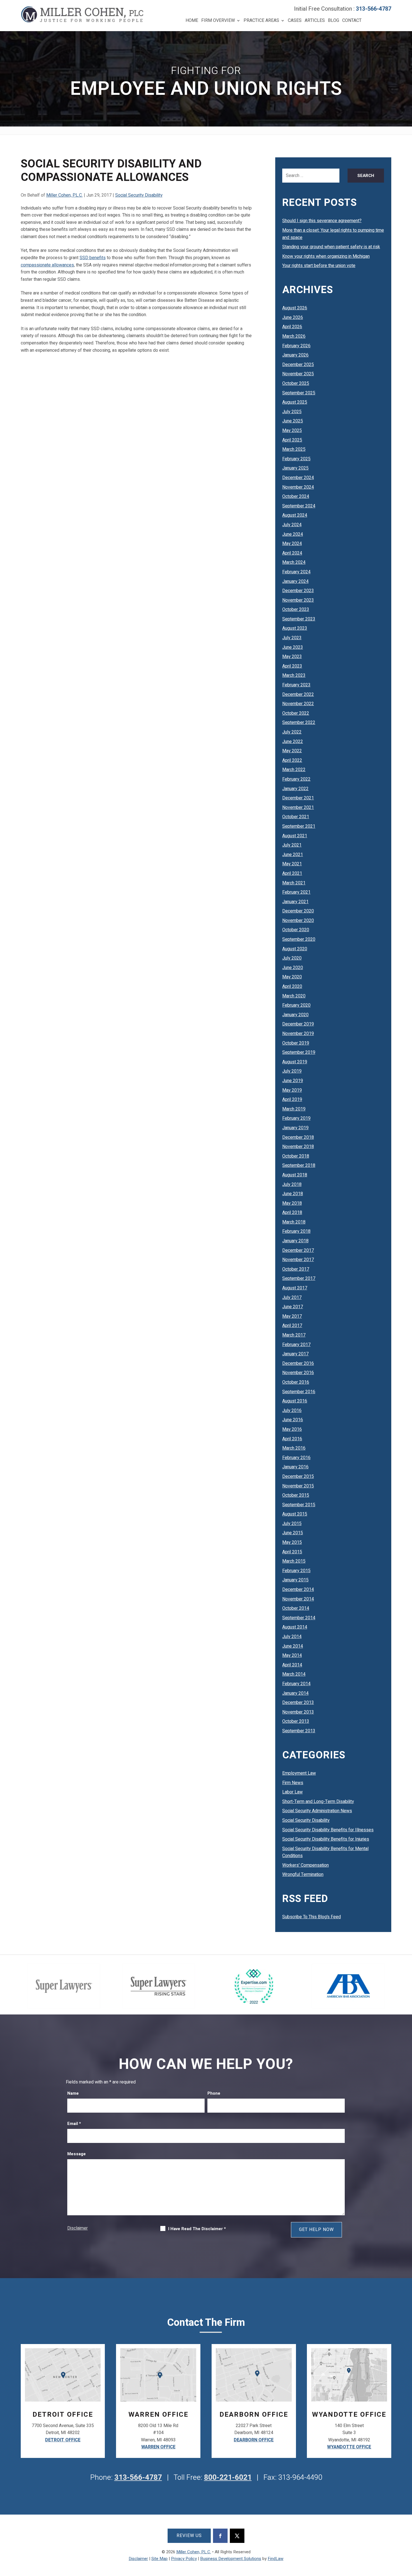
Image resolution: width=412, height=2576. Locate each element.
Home (192, 20)
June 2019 (293, 1081)
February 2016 (296, 1458)
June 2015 (293, 1533)
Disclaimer (77, 2228)
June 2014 (293, 1646)
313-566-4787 (374, 9)
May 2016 (292, 1429)
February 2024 (296, 572)
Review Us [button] (189, 2536)
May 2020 (292, 977)
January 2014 (295, 1693)
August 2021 (295, 836)
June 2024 (293, 534)
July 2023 (292, 638)
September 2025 (299, 393)
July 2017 (292, 1298)
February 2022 (296, 779)
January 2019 (295, 1128)
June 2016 (293, 1420)
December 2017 (298, 1250)
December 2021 (298, 798)
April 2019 (292, 1100)
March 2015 (294, 1561)
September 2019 (299, 1052)
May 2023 (292, 657)
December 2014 (298, 1590)
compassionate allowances (47, 265)
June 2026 (293, 318)
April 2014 (292, 1665)
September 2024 (299, 506)
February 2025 (296, 459)
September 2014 (299, 1618)
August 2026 (295, 308)
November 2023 (298, 600)
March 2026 (294, 336)
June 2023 (293, 647)
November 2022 (298, 704)
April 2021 (292, 873)
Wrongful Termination (303, 1875)
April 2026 (292, 327)
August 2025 (295, 402)
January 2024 (295, 581)
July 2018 (292, 1185)
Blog (334, 20)
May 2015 (292, 1542)
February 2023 (296, 685)
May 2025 (292, 431)
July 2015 (292, 1524)
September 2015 (299, 1505)
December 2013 (298, 1703)
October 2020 (296, 930)
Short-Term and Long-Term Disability (318, 1802)
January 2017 (295, 1354)
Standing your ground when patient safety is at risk (331, 247)
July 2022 (292, 732)
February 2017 (296, 1345)
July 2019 (292, 1071)
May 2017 (292, 1316)
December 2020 (298, 911)
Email (74, 2124)
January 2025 (295, 468)
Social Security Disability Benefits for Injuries (326, 1839)
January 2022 (295, 789)
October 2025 (296, 383)
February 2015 (296, 1571)
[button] (406, 2535)
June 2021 (293, 855)
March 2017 (294, 1335)
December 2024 (298, 478)
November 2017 (298, 1260)
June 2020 (293, 968)
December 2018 (298, 1137)
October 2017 (296, 1269)
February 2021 (296, 892)
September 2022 (299, 723)
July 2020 (292, 958)
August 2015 (295, 1514)
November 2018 (298, 1147)
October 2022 (296, 713)
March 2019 (294, 1109)
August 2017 (295, 1288)
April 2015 (292, 1552)
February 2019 (296, 1118)
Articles (315, 20)
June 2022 (293, 742)
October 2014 (296, 1608)
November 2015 (298, 1486)
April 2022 (292, 760)
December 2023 (298, 591)
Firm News (293, 1783)
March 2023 (294, 675)
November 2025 (298, 374)
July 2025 (292, 412)
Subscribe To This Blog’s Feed (312, 1917)
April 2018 (292, 1213)
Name (73, 2093)
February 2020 (296, 1005)
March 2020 (294, 996)
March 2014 (294, 1674)
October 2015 (296, 1495)
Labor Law (292, 1792)
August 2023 (295, 628)
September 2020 (299, 939)
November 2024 (298, 487)
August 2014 (295, 1627)
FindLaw (276, 2559)
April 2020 (292, 986)
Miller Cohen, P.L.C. (64, 195)
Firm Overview (218, 20)
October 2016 (296, 1382)
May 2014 (292, 1655)
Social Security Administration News (317, 1811)
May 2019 (292, 1090)
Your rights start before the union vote (319, 266)
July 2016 (292, 1411)
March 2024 (294, 562)
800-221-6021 (228, 2478)
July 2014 (292, 1637)
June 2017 (293, 1307)
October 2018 (296, 1156)
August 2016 (295, 1401)
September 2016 (299, 1392)
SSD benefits (93, 258)
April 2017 (292, 1326)
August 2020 (295, 949)
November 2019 (298, 1034)
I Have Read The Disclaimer (197, 2229)
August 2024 (295, 515)
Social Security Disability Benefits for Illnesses (328, 1830)
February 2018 (296, 1231)
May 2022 (292, 751)
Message (77, 2154)
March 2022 (294, 770)
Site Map (159, 2559)
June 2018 (293, 1194)
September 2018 (299, 1165)
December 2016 (298, 1363)
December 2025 (298, 365)
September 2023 (299, 619)
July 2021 (292, 845)
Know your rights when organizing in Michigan (326, 256)
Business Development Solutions (231, 2559)
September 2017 (299, 1278)
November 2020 (298, 921)
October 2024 (296, 496)
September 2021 (299, 826)
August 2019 (295, 1062)
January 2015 (295, 1580)
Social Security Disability (139, 195)
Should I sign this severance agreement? (322, 221)
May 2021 (292, 864)
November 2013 (298, 1712)
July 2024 (292, 525)
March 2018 (294, 1222)
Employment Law (299, 1773)
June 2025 (293, 421)
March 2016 (294, 1448)
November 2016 (298, 1373)
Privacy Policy (184, 2559)
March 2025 (294, 449)
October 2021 (296, 817)
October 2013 (296, 1721)
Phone (214, 2093)
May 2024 (292, 544)
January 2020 (295, 1015)
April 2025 (292, 440)
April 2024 (292, 553)
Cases (295, 20)
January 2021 (295, 902)
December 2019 (298, 1024)
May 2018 (292, 1203)
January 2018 (295, 1241)
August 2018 (295, 1175)
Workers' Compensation (305, 1865)
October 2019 (296, 1043)
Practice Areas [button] (261, 20)
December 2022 (298, 694)
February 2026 (296, 346)
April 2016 (292, 1439)
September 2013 (299, 1731)
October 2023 (296, 610)
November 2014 (298, 1599)
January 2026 (295, 355)
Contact (352, 20)
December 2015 (298, 1476)
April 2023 (292, 666)
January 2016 (295, 1467)
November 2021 (298, 808)
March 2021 (294, 883)
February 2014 (296, 1684)
